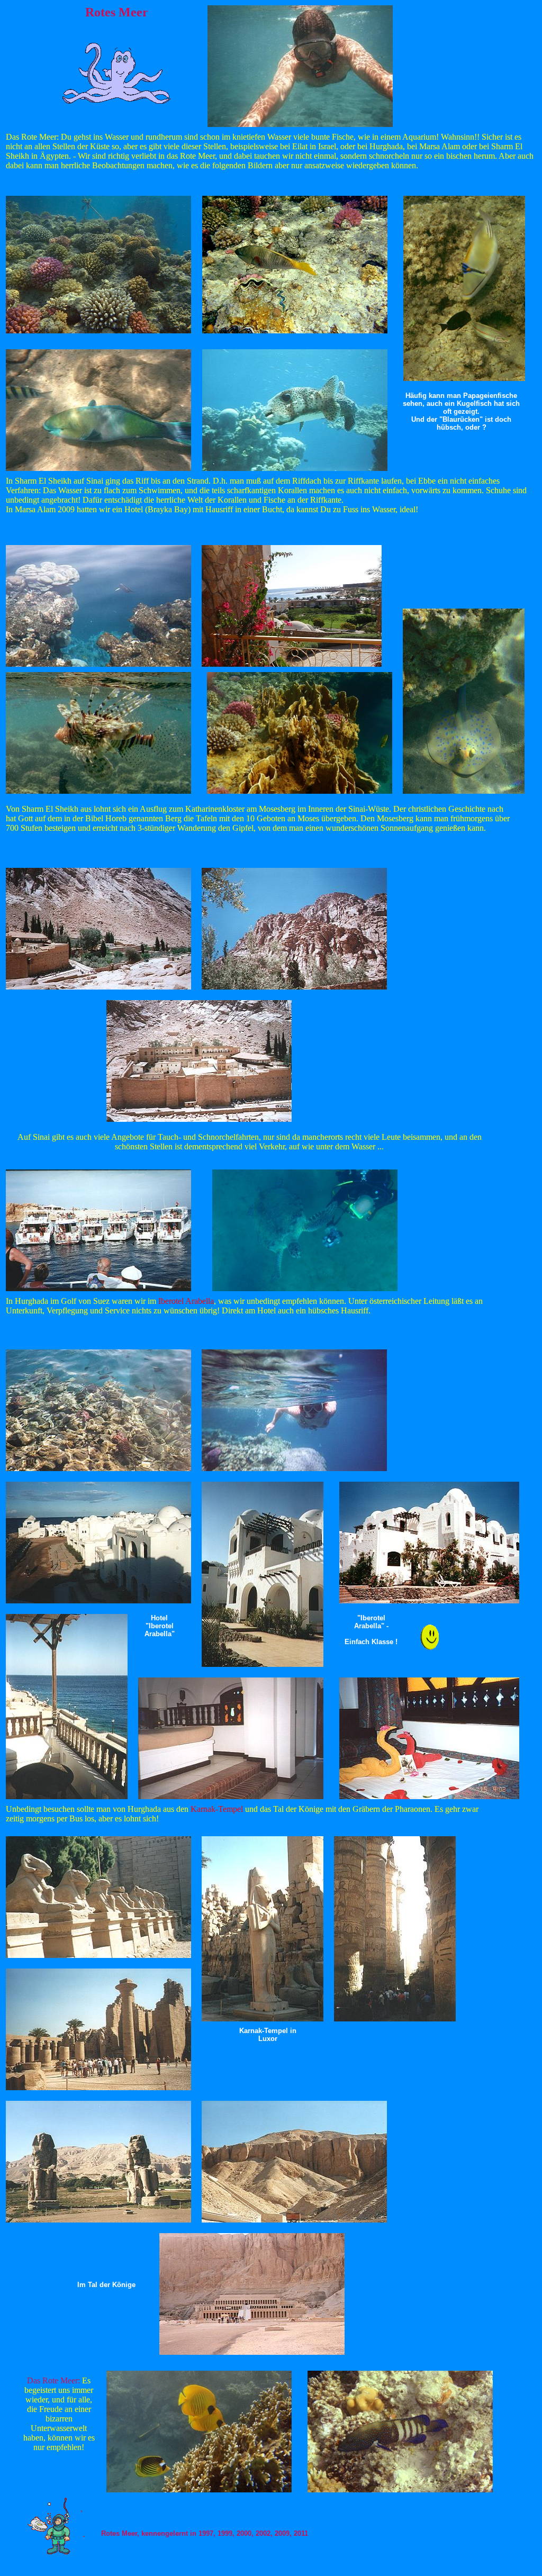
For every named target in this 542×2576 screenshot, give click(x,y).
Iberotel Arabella (186, 1301)
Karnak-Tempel (217, 1809)
